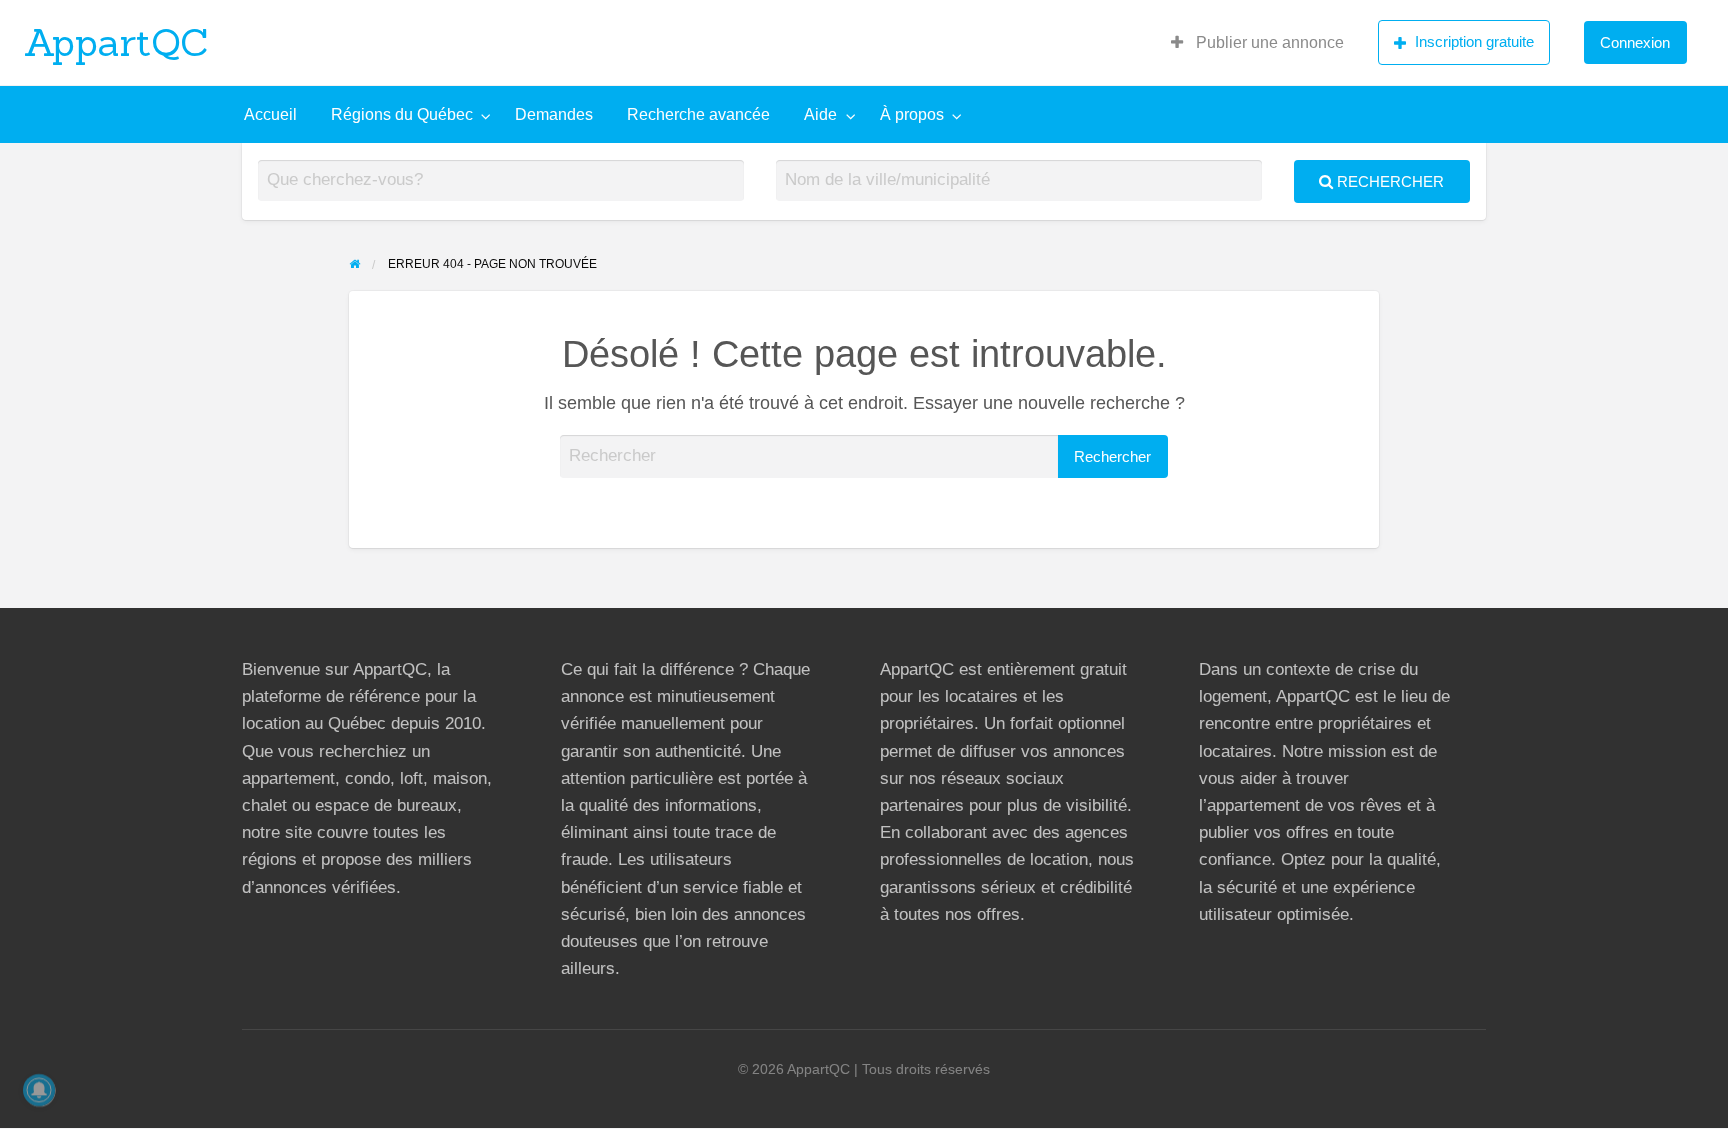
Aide (820, 114)
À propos (912, 114)
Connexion (1635, 42)
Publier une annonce (1268, 42)
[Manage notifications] (39, 1090)
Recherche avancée (698, 114)
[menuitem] (1257, 43)
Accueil (270, 114)
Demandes (554, 114)
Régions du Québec (402, 114)
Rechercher (1388, 181)
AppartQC (116, 42)
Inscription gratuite (1474, 41)
